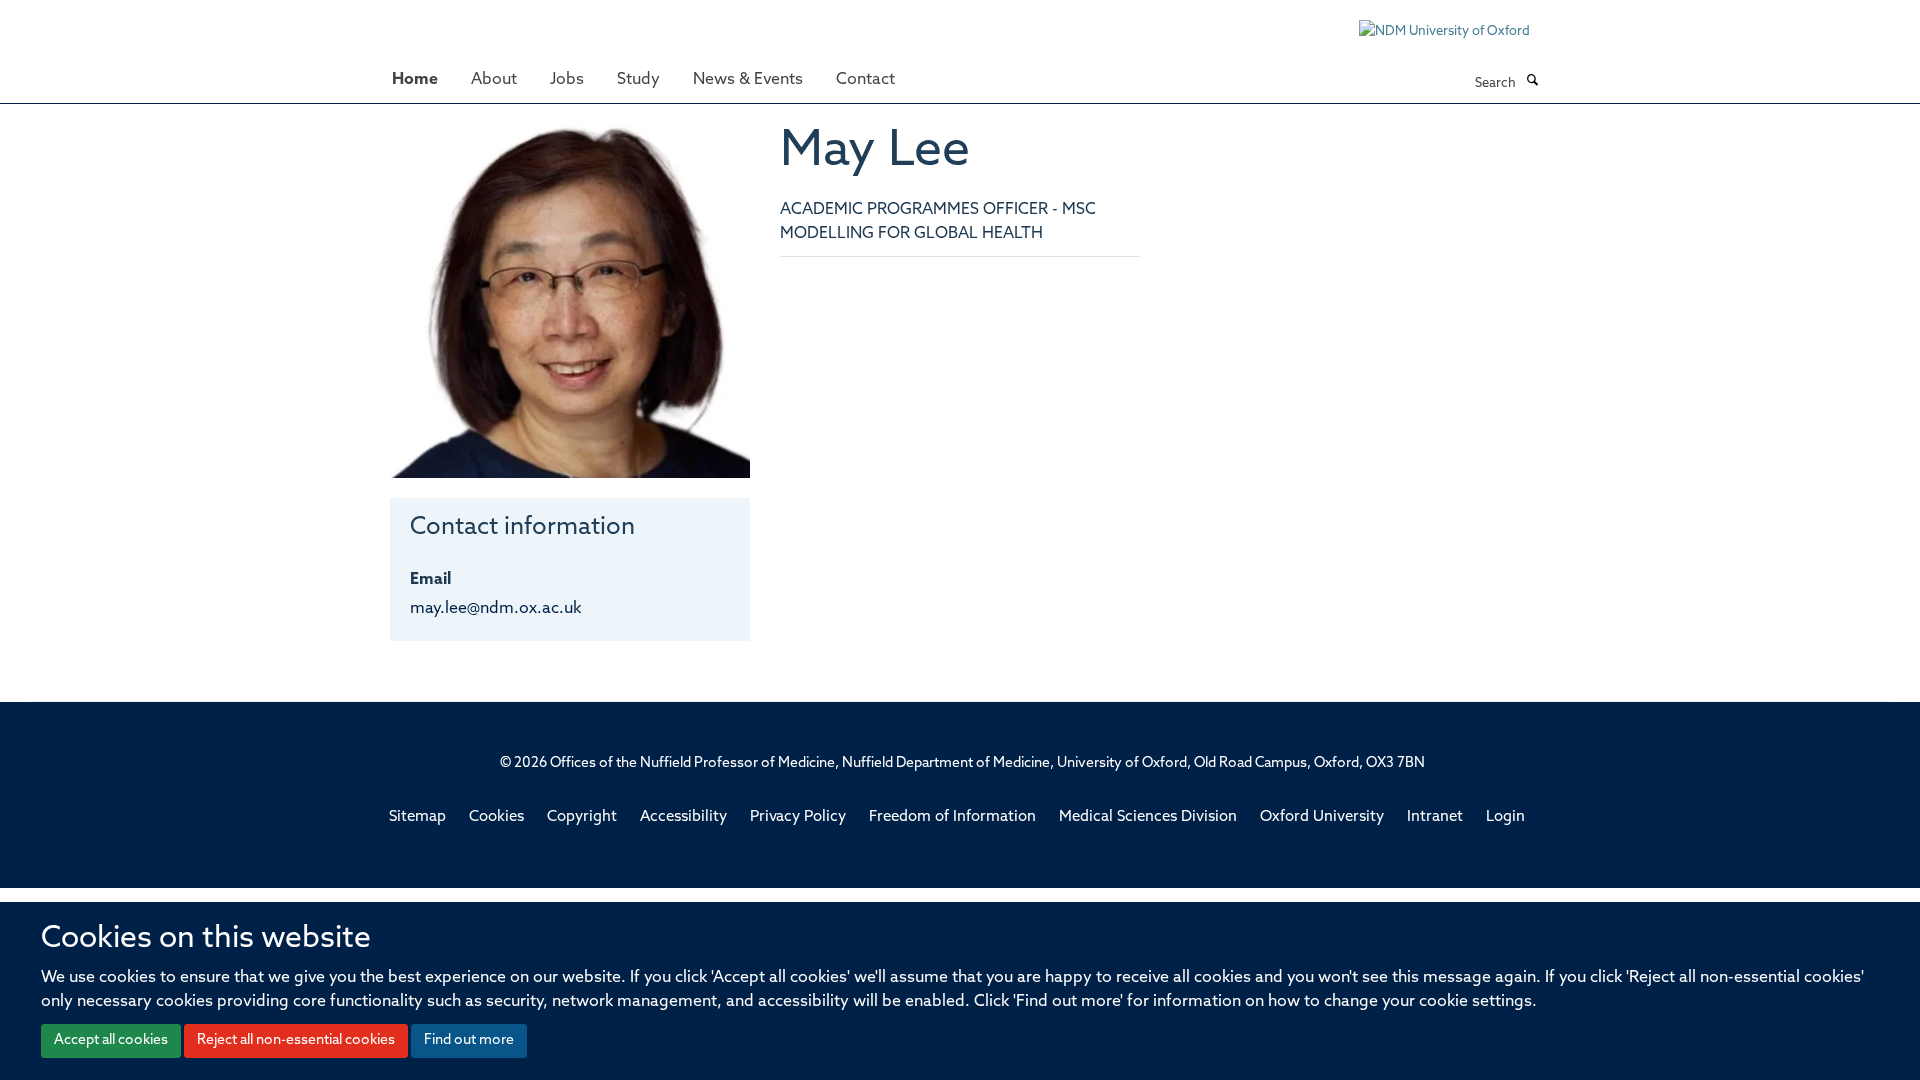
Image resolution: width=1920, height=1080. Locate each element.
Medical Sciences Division (1148, 817)
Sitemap (417, 817)
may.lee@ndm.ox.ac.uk (495, 609)
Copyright (582, 817)
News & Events (748, 80)
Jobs (567, 80)
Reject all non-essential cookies (296, 1040)
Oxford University (1322, 817)
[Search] (1532, 82)
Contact (865, 80)
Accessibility (683, 817)
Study (638, 80)
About (494, 80)
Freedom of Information (952, 817)
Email (430, 580)
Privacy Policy (798, 817)
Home (415, 80)
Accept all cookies (111, 1040)
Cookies (496, 817)
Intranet (1435, 817)
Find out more (469, 1040)
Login (1505, 817)
